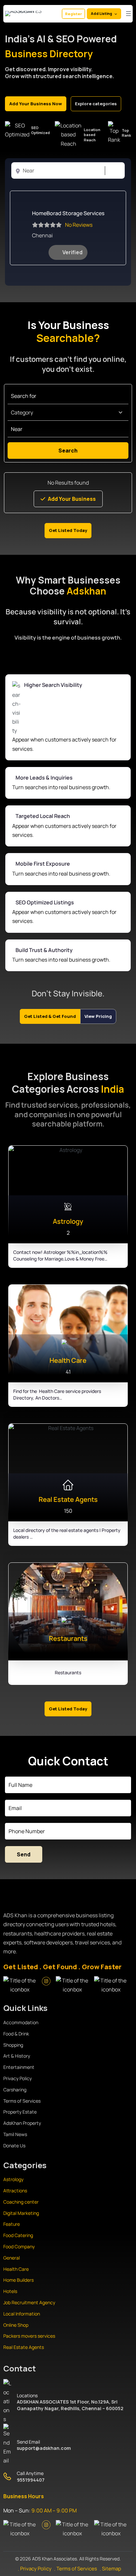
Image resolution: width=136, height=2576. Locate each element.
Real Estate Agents (24, 2347)
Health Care (16, 2269)
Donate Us (14, 2146)
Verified (72, 252)
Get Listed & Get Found (50, 1016)
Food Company (19, 2246)
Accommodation (21, 2022)
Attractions (15, 2191)
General (12, 2258)
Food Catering (18, 2235)
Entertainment (19, 2067)
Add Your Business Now (36, 104)
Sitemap (112, 2569)
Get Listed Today (68, 530)
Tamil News (15, 2134)
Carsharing (15, 2090)
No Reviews (79, 225)
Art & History (17, 2056)
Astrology (13, 2179)
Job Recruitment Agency (30, 2302)
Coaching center (21, 2202)
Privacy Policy (17, 2078)
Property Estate (20, 2112)
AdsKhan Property (22, 2123)
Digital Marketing (21, 2213)
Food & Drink (16, 2034)
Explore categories (96, 104)
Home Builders (18, 2280)
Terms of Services (22, 2101)
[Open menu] (128, 14)
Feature (12, 2224)
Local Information (22, 2314)
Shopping (13, 2045)
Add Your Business (72, 499)
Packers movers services (29, 2336)
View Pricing (98, 1016)
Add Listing (101, 13)
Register (73, 14)
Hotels (10, 2291)
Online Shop (16, 2325)
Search (112, 171)
